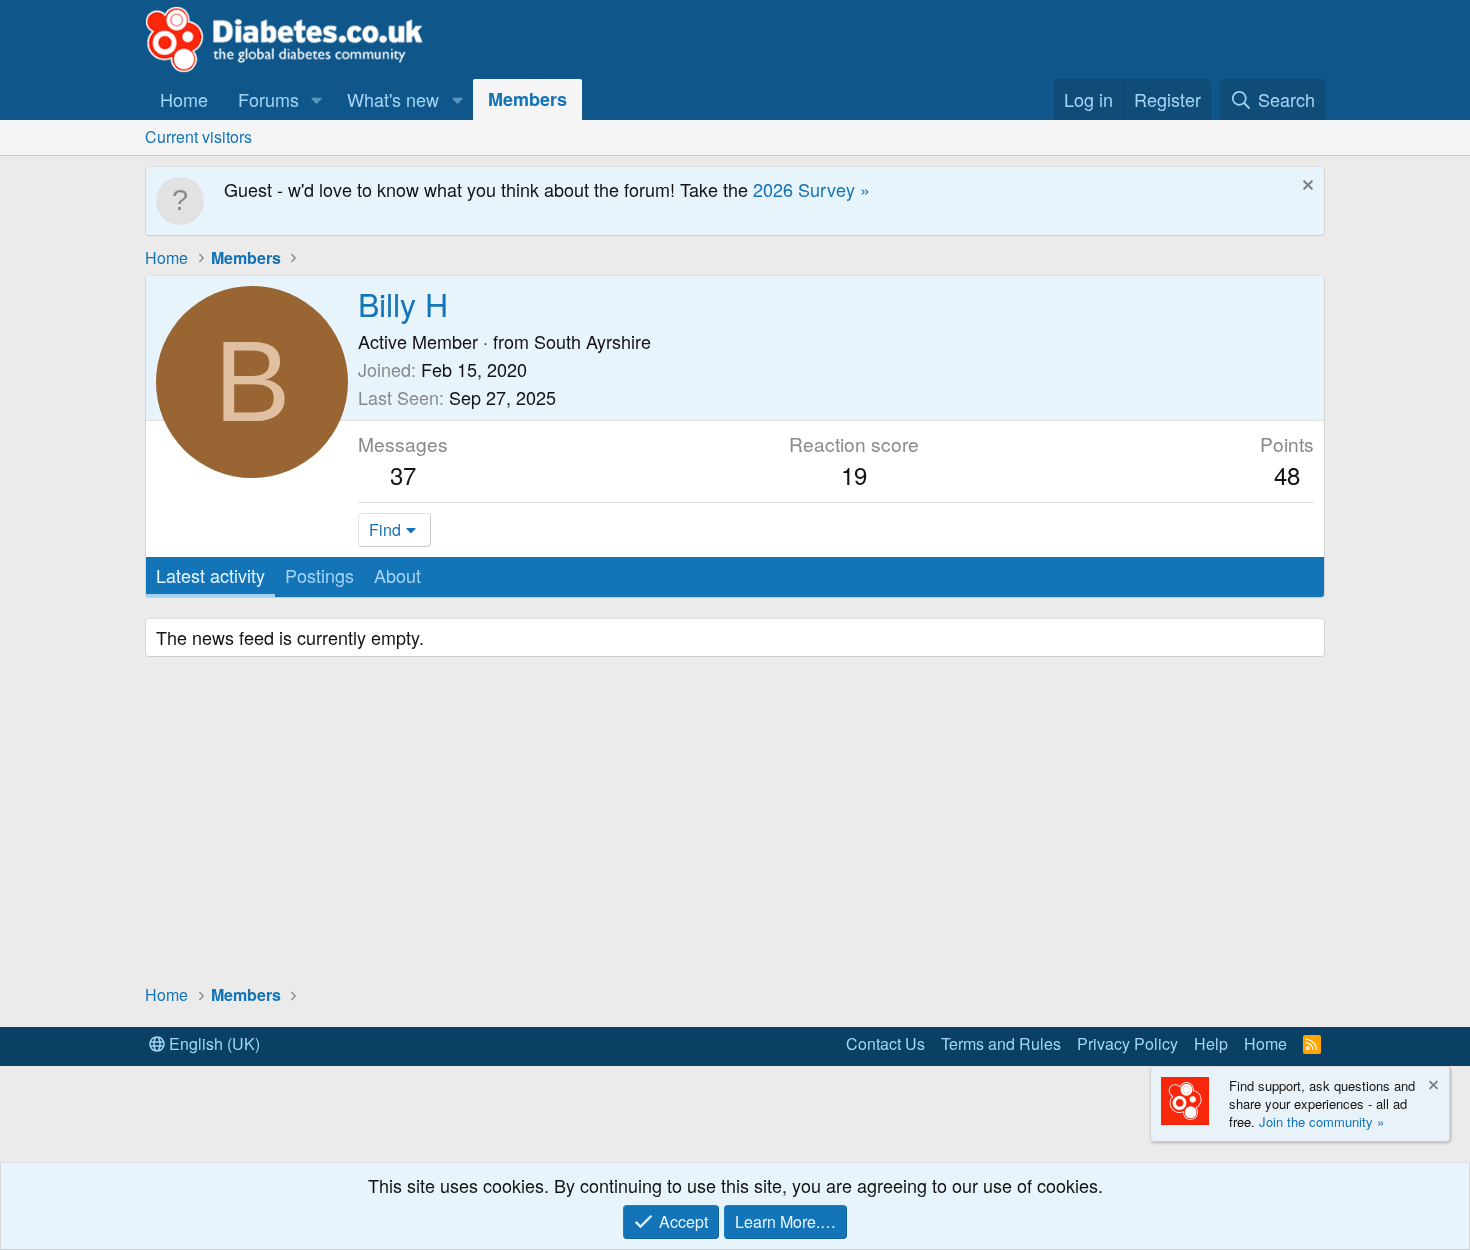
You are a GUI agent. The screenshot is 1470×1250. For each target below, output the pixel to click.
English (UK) (212, 1043)
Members (527, 99)
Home (184, 99)
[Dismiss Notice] (1305, 187)
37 (403, 474)
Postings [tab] (319, 575)
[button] (317, 99)
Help (1211, 1043)
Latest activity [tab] (210, 575)
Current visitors (198, 136)
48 (1287, 474)
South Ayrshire (592, 341)
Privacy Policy (1127, 1043)
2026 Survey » (811, 189)
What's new (393, 99)
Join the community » (1321, 1121)
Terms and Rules (1001, 1043)
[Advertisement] (735, 823)
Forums (268, 99)
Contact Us (885, 1043)
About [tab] (397, 575)
